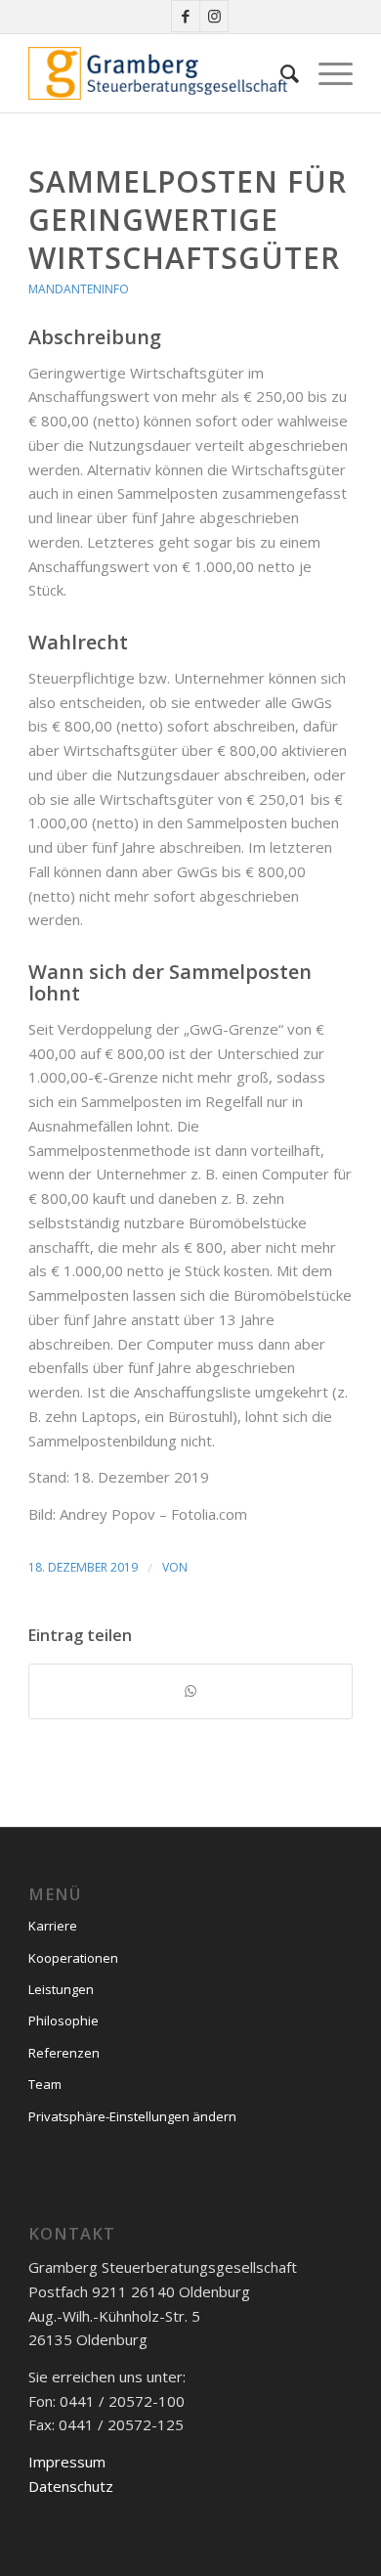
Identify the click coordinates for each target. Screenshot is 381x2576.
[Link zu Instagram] (214, 16)
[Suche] (280, 73)
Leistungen (61, 1989)
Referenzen (64, 2053)
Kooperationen (73, 1958)
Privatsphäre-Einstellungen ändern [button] (132, 2116)
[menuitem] (280, 73)
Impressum (67, 2462)
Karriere (53, 1926)
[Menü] (326, 73)
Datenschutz (71, 2486)
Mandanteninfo (79, 289)
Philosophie (63, 2021)
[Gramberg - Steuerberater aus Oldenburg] (158, 73)
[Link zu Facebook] (186, 16)
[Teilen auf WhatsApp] (190, 1691)
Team (45, 2084)
